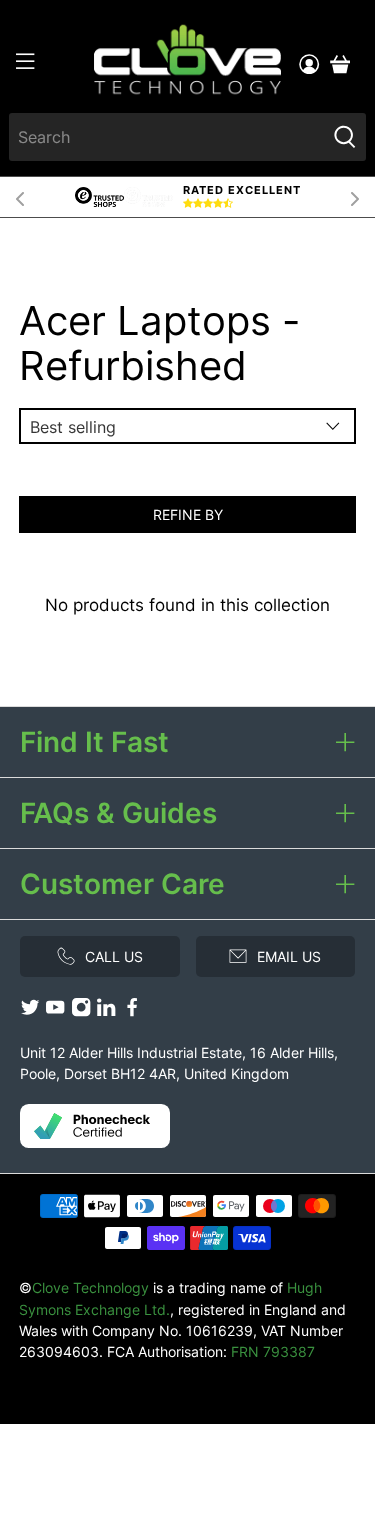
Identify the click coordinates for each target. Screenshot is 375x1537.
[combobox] (166, 137)
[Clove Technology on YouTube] (55, 1011)
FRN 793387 (273, 1351)
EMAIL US (289, 956)
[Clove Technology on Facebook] (132, 1011)
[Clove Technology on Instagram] (81, 1011)
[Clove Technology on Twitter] (30, 1011)
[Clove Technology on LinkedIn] (106, 1011)
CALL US (114, 956)
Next (355, 197)
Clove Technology (90, 1287)
